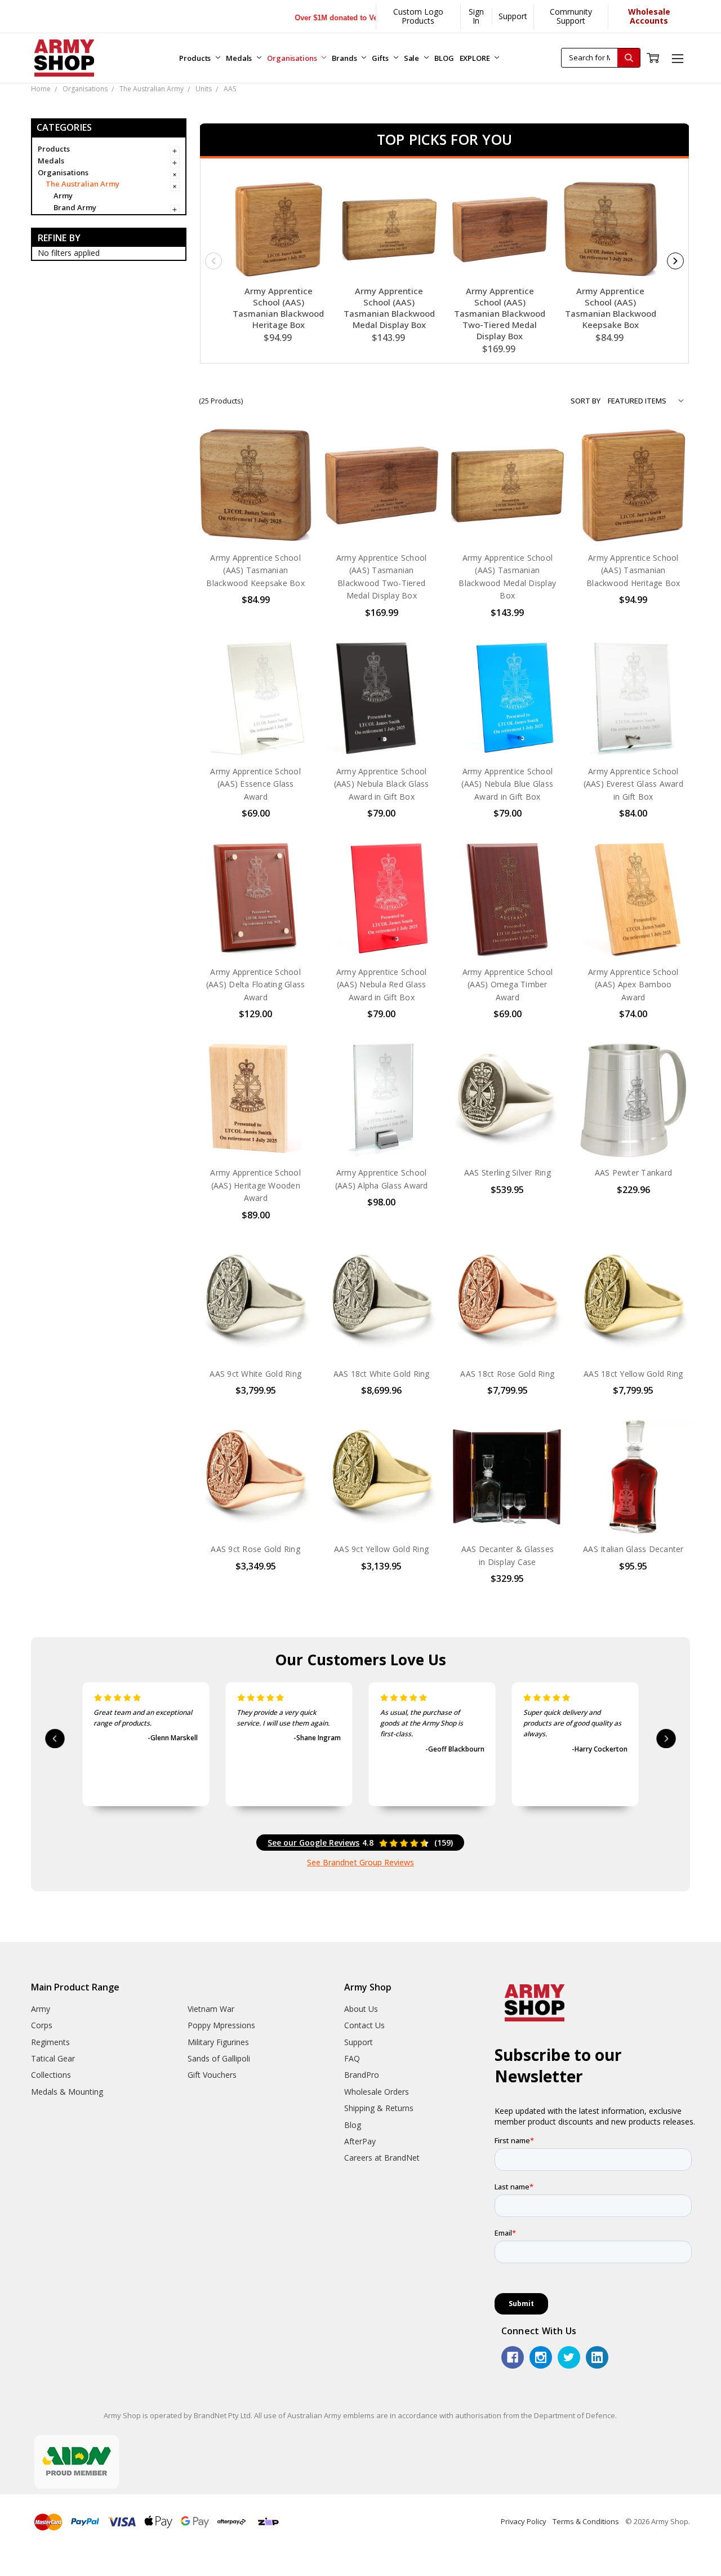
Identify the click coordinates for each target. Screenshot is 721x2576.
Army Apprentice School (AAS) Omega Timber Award (508, 985)
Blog (353, 2125)
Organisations (293, 58)
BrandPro (362, 2075)
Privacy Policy (524, 2521)
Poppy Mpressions (221, 2025)
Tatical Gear (53, 2058)
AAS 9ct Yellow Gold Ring (381, 1549)
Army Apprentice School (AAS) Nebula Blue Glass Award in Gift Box (507, 784)
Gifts (381, 58)
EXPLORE (476, 58)
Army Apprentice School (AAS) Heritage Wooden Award (255, 1185)
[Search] (629, 58)
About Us (361, 2009)
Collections (51, 2075)
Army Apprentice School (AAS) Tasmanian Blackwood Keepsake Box (611, 308)
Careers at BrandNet (382, 2158)
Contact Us (364, 2025)
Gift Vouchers (212, 2075)
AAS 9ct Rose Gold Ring (255, 1549)
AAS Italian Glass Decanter (633, 1549)
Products (196, 58)
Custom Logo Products (418, 16)
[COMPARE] (292, 467)
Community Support (571, 16)
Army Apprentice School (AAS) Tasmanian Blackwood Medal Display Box (389, 308)
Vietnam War (211, 2009)
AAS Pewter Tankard (634, 1172)
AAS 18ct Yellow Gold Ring (633, 1374)
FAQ (352, 2058)
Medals (240, 58)
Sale (412, 58)
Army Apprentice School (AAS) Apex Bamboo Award (633, 985)
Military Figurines (218, 2042)
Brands (345, 58)
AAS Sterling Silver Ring (508, 1172)
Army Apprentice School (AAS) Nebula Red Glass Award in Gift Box (382, 985)
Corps (42, 2025)
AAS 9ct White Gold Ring (255, 1374)
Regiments (50, 2042)
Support (513, 16)
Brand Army (75, 207)
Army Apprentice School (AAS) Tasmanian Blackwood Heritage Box (278, 308)
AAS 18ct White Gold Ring (382, 1374)
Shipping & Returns (379, 2108)
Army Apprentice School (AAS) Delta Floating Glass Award (256, 985)
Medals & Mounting (67, 2092)
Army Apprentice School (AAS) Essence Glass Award (255, 784)
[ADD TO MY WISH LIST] (292, 485)
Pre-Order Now (256, 519)
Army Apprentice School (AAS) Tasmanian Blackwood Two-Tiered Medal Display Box (500, 313)
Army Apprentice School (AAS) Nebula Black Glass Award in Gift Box (382, 784)
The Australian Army (83, 184)
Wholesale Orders (377, 2092)
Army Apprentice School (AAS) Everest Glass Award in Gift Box (633, 784)
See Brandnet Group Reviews (360, 1862)
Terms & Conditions (586, 2521)
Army (63, 196)
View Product (381, 519)
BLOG (444, 58)
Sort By (586, 401)
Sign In (476, 16)
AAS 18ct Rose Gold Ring (507, 1374)
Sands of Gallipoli (219, 2058)
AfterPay (360, 2141)
